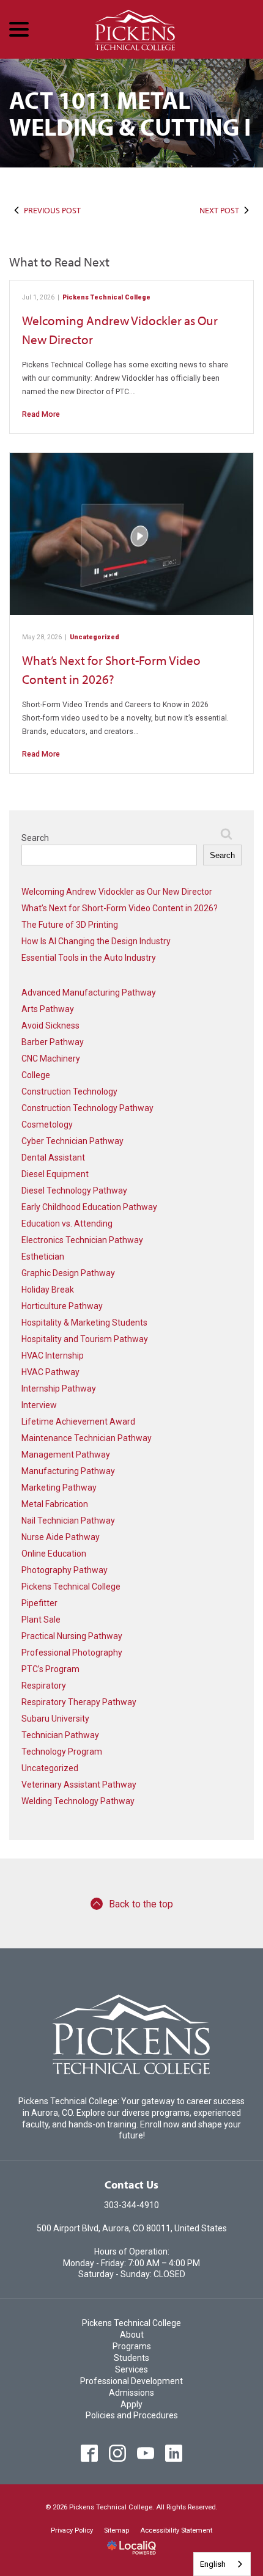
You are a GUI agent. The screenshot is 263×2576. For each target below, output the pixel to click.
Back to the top (141, 1904)
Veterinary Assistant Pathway (79, 1785)
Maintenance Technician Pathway (87, 1438)
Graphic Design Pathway (68, 1273)
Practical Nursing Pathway (72, 1636)
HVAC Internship (53, 1356)
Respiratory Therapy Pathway (79, 1702)
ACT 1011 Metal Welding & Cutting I (130, 113)
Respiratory (44, 1686)
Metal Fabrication (55, 1504)
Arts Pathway (48, 1009)
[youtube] (146, 2453)
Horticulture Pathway (62, 1306)
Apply (131, 2404)
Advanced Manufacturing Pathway (89, 993)
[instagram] (118, 2453)
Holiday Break (48, 1290)
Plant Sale (41, 1620)
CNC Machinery (51, 1059)
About (132, 2335)
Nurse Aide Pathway (61, 1537)
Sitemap (117, 2530)
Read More (41, 414)
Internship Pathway (59, 1389)
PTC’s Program (50, 1669)
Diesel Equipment (55, 1174)
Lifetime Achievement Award (78, 1422)
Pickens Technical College (106, 297)
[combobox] (222, 2564)
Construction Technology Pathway (87, 1108)
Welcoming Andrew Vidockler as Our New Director (117, 892)
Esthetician (43, 1257)
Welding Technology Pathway (78, 1801)
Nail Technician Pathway (68, 1521)
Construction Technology (69, 1092)
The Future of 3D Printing (70, 925)
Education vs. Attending (67, 1224)
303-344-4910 (131, 2205)
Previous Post (52, 210)
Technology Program (62, 1752)
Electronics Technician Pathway (82, 1240)
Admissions (131, 2393)
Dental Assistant (53, 1158)
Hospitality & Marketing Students (84, 1323)
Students (131, 2358)
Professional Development (131, 2381)
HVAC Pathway (50, 1372)
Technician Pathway (60, 1735)
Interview (39, 1405)
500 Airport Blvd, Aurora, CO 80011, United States (132, 2228)
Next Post (219, 210)
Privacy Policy (72, 2530)
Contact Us (131, 2185)
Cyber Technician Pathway (72, 1141)
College (36, 1075)
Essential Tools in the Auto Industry (89, 958)
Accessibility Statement (176, 2530)
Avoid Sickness (50, 1026)
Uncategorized (94, 637)
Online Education (54, 1554)
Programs (132, 2346)
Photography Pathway (65, 1570)
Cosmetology (47, 1125)
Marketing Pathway (59, 1488)
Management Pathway (66, 1455)
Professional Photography (72, 1653)
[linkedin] (174, 2453)
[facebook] (90, 2453)
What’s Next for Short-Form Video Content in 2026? (120, 908)
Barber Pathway (53, 1042)
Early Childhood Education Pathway (89, 1207)
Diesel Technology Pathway (74, 1191)
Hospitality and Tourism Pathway (85, 1339)
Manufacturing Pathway (68, 1471)
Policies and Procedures (132, 2415)
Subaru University (55, 1719)
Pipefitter (39, 1603)
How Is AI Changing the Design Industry (96, 941)
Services (131, 2369)
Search (35, 838)
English (213, 2564)
